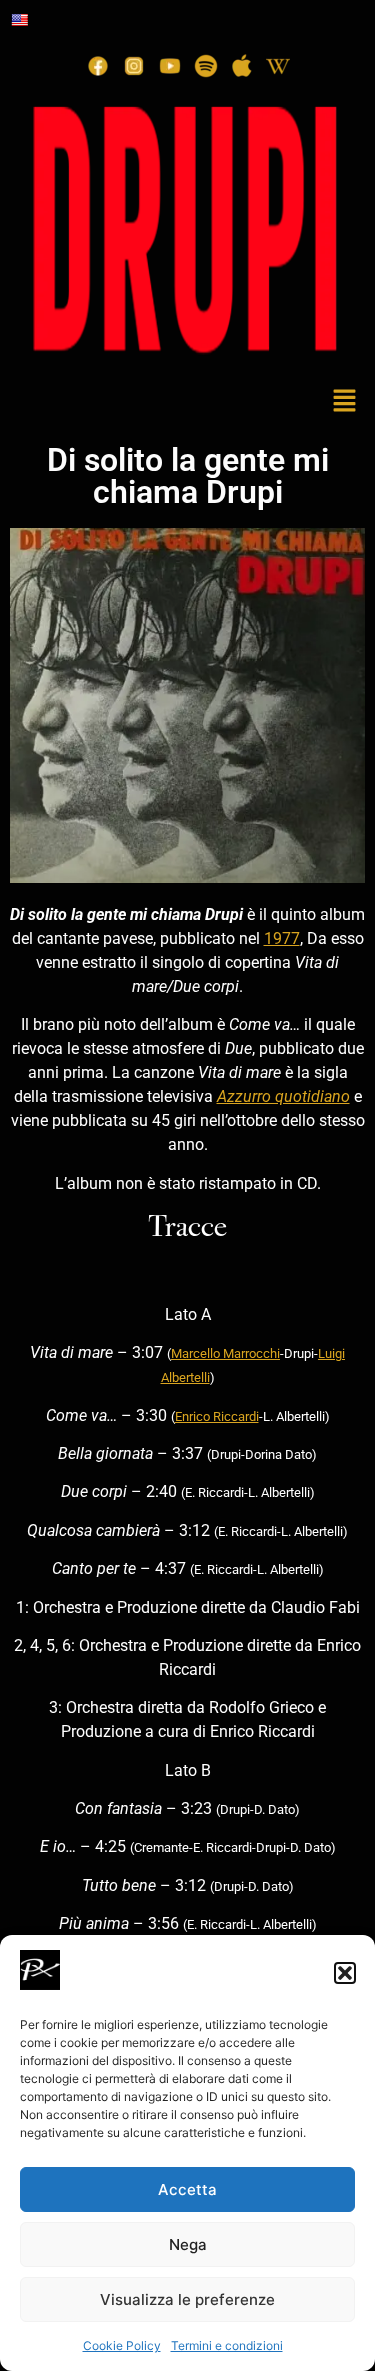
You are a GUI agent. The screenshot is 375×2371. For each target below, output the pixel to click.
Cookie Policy (122, 2345)
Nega (188, 2244)
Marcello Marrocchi (225, 1353)
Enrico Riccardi (217, 1416)
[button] (345, 1973)
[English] (19, 20)
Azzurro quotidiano (283, 1096)
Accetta (187, 2189)
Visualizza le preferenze (187, 2299)
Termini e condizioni (227, 2345)
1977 (282, 938)
